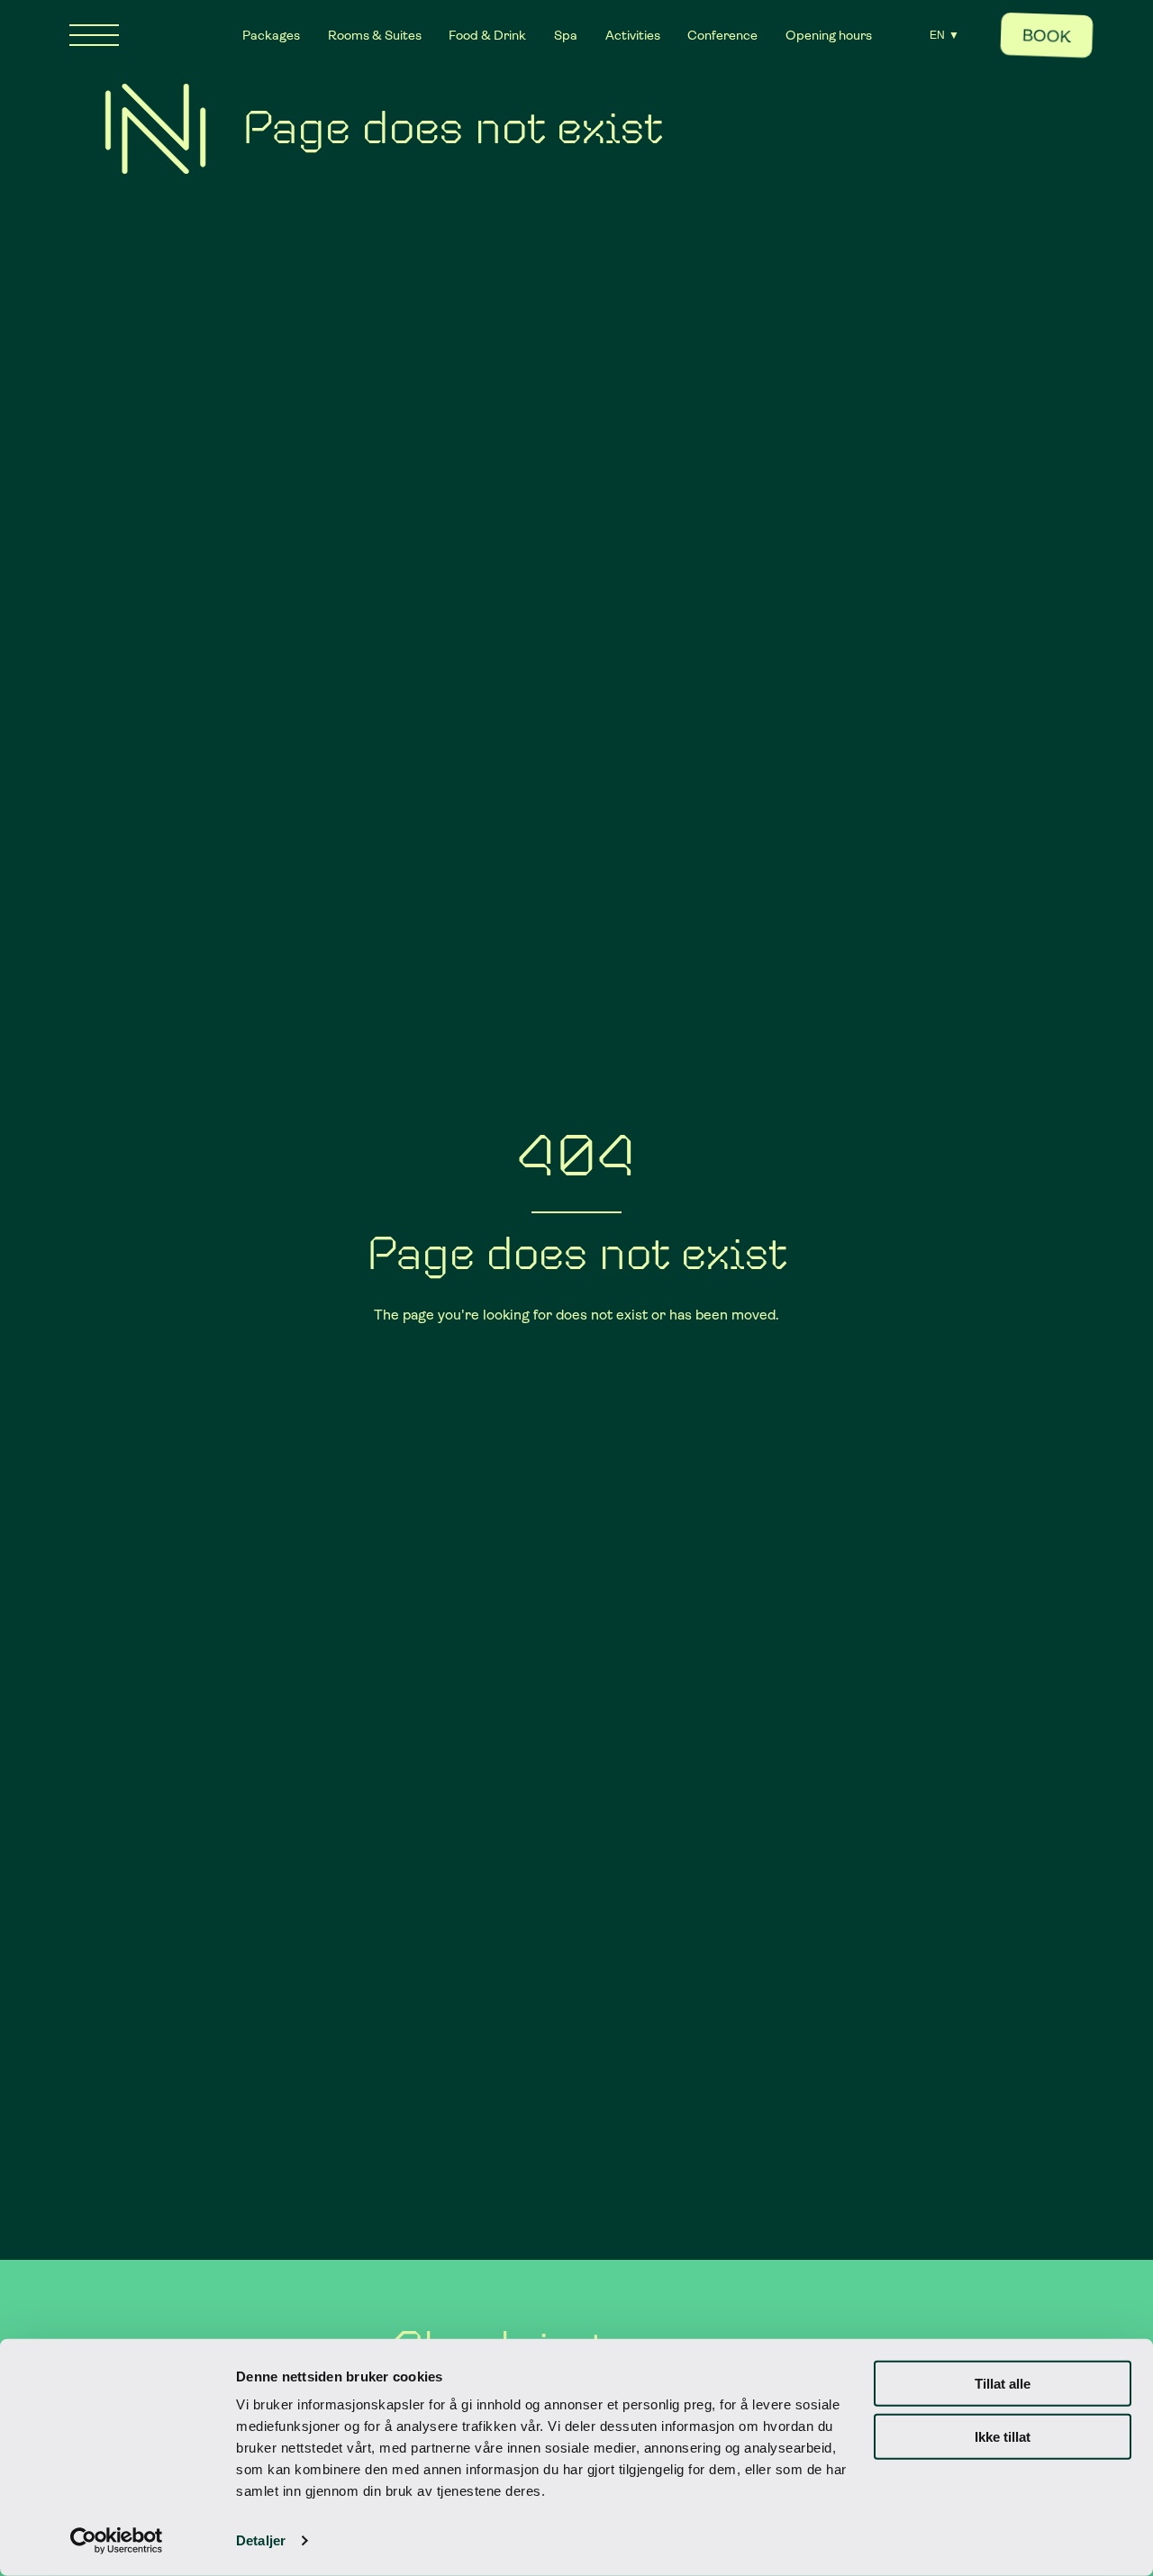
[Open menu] (94, 35)
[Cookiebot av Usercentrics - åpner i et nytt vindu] (117, 2541)
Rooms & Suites (375, 35)
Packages (271, 35)
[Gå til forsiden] (155, 129)
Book (1046, 36)
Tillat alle (1003, 2384)
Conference (722, 35)
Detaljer (261, 2540)
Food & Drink (487, 35)
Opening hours (829, 35)
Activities (633, 35)
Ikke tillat (1003, 2436)
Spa (566, 35)
